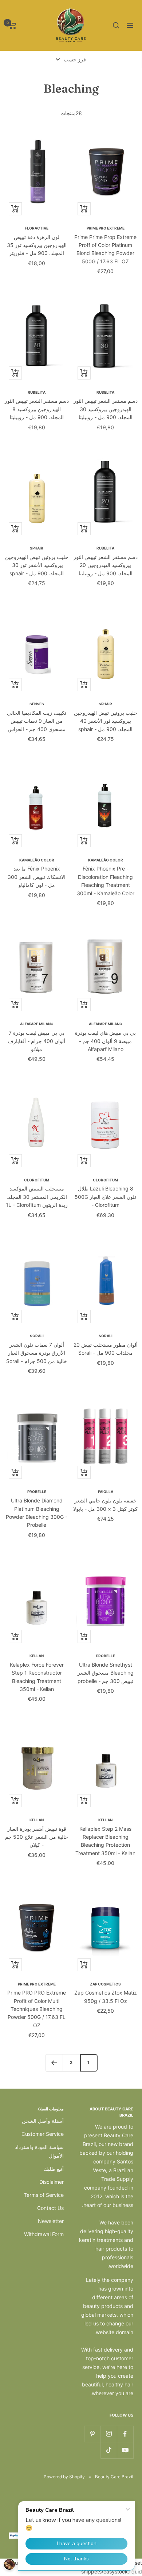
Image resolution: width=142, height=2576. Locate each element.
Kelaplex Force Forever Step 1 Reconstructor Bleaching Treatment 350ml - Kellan (37, 1677)
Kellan (37, 1656)
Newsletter (51, 2221)
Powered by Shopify (64, 2477)
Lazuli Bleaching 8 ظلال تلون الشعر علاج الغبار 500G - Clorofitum (105, 1197)
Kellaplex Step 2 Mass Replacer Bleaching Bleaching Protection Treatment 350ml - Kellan (105, 1841)
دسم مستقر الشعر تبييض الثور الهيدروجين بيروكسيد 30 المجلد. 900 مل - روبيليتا (106, 409)
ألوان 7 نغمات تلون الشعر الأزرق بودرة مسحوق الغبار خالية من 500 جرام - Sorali (37, 1353)
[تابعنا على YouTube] (125, 2450)
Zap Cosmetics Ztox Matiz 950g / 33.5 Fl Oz (106, 1997)
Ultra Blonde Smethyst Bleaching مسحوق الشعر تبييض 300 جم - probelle (106, 1673)
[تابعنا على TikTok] (109, 2450)
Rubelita (105, 392)
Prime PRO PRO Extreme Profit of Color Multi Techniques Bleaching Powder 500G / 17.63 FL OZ (37, 2009)
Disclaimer (52, 2182)
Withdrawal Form (44, 2234)
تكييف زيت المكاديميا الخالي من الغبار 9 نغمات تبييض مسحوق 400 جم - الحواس (37, 721)
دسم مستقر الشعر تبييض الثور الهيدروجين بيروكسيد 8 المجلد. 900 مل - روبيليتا (37, 409)
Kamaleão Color (106, 860)
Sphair (37, 548)
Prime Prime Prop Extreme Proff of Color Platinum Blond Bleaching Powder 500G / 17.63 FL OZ (105, 249)
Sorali (106, 1336)
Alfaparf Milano (106, 1024)
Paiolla (106, 1492)
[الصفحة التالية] (54, 2063)
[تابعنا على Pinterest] (92, 2434)
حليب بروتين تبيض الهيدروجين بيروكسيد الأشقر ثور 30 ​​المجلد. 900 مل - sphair (37, 565)
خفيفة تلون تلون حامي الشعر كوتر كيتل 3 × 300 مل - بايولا (105, 1504)
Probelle (37, 1492)
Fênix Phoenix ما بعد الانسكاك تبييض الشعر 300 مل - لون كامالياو (37, 877)
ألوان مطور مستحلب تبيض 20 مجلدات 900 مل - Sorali (106, 1349)
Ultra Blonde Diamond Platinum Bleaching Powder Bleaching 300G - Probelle (37, 1513)
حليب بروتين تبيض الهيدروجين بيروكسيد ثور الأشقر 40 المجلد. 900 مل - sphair (106, 721)
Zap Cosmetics (105, 1984)
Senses (37, 704)
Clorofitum (105, 1180)
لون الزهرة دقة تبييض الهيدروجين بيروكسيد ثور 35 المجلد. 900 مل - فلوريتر (37, 245)
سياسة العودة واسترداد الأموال (39, 2151)
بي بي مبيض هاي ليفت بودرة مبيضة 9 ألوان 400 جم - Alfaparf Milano (105, 1041)
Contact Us (50, 2208)
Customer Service (43, 2134)
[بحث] (116, 25)
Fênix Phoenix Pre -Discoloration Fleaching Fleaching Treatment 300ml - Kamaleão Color (106, 881)
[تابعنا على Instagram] (109, 2434)
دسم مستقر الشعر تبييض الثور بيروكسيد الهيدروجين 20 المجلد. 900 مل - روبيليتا (106, 565)
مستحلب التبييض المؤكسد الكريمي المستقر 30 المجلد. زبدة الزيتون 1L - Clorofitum (37, 1197)
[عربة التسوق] (13, 25)
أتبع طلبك (54, 2169)
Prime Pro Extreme (106, 228)
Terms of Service (44, 2195)
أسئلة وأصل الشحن (43, 2121)
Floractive (37, 228)
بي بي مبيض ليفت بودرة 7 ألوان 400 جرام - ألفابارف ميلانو (37, 1041)
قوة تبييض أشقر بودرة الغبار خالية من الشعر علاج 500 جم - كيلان (37, 1837)
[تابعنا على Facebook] (125, 2434)
